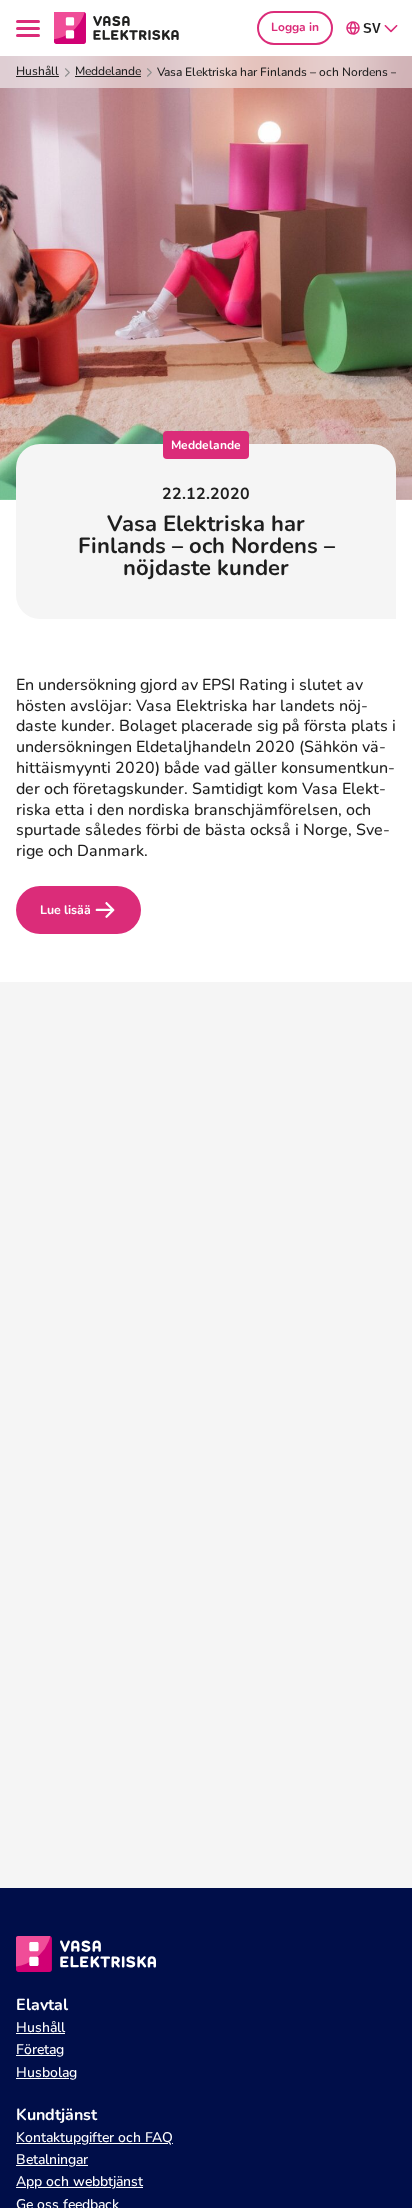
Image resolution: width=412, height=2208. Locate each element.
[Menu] (31, 28)
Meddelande (108, 71)
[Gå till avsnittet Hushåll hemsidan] (117, 27)
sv (372, 28)
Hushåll (37, 71)
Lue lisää (65, 910)
